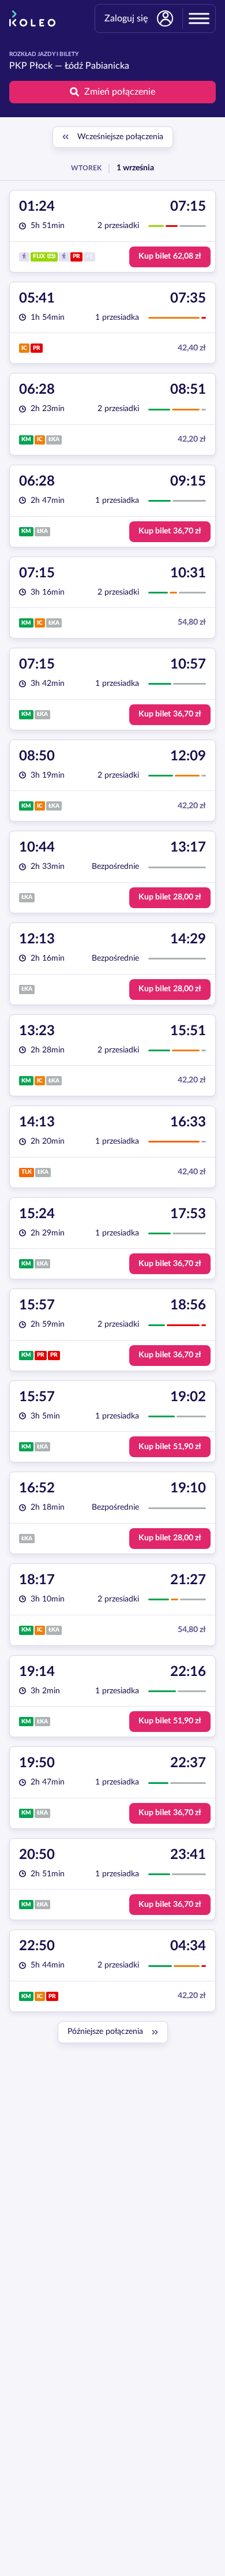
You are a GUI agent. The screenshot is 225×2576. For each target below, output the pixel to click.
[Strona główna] (32, 18)
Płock (41, 66)
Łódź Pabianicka (97, 66)
